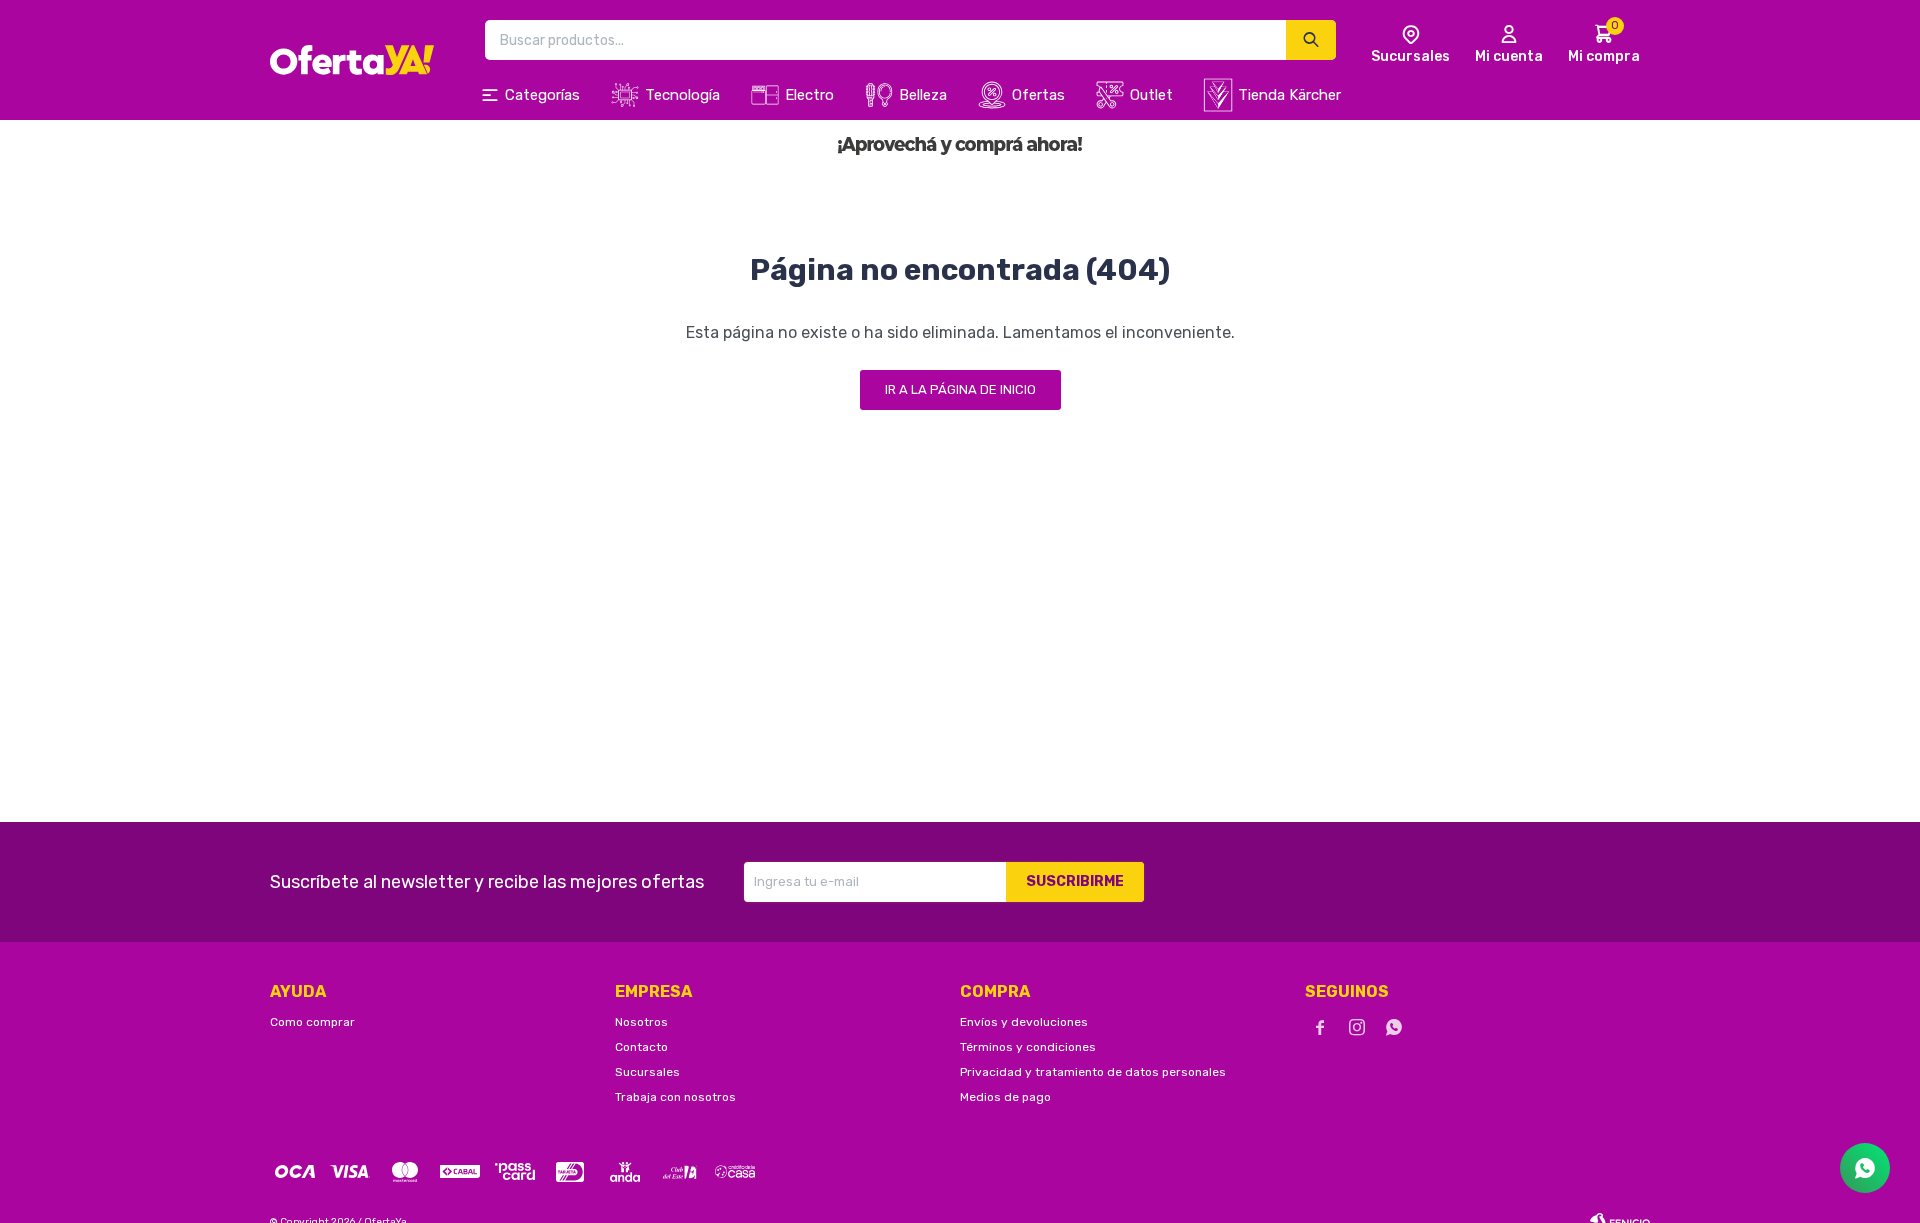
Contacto (641, 1047)
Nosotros (641, 1022)
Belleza (923, 95)
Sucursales (647, 1072)
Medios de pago (1005, 1097)
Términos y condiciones (1028, 1047)
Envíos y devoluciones (1024, 1022)
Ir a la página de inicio (960, 389)
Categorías (542, 95)
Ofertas (1038, 95)
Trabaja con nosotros (675, 1097)
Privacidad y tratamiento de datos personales (1093, 1072)
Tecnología (682, 95)
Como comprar (312, 1022)
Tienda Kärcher (1289, 95)
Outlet (1151, 95)
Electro (809, 95)
